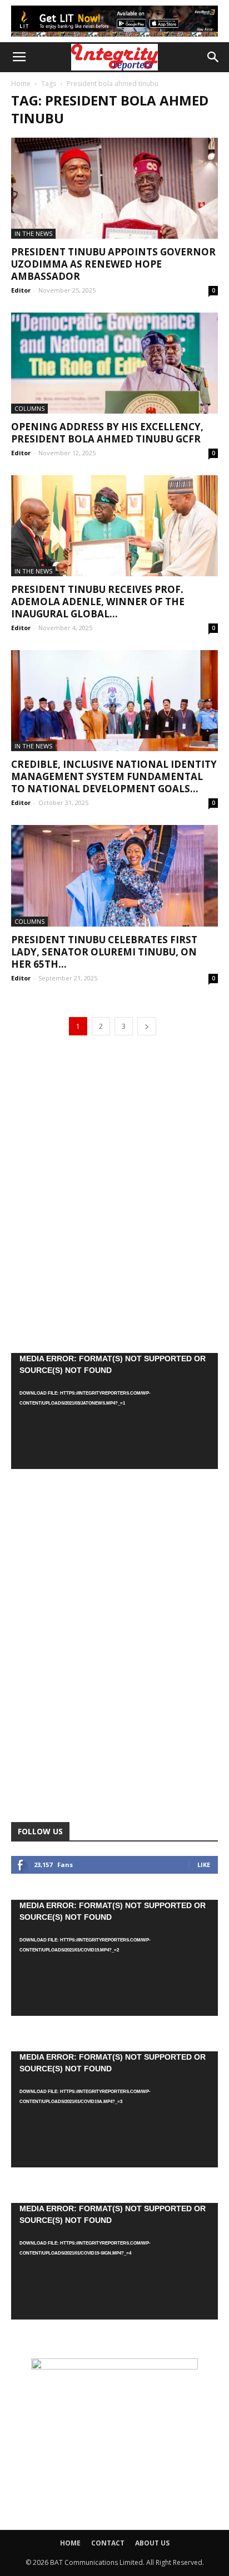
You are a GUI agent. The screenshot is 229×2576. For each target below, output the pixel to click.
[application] (114, 1411)
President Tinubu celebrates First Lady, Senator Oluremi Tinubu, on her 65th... (104, 952)
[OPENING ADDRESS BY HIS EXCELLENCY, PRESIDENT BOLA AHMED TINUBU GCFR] (114, 363)
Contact (108, 2543)
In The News (33, 233)
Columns (29, 408)
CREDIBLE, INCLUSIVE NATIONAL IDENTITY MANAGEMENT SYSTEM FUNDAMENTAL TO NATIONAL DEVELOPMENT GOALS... (114, 776)
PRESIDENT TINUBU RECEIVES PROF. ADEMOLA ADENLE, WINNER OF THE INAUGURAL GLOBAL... (98, 602)
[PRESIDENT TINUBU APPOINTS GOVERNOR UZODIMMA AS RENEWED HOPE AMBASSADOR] (114, 188)
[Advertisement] (114, 1194)
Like (204, 1865)
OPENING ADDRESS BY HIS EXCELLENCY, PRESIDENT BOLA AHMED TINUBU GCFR (107, 433)
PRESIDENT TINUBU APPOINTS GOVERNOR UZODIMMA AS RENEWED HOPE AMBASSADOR (113, 264)
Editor (21, 290)
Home (21, 84)
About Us (152, 2543)
